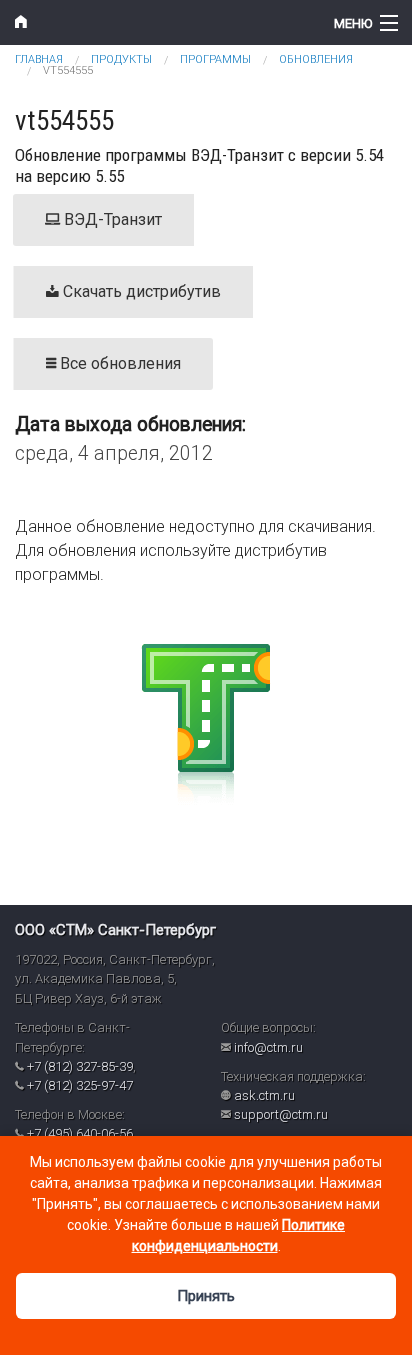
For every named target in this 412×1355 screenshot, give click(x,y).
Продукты (121, 59)
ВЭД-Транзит (111, 219)
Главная (39, 59)
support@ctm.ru (281, 1114)
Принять (206, 1296)
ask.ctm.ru (264, 1095)
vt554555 (68, 70)
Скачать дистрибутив (140, 291)
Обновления (316, 59)
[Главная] (154, 22)
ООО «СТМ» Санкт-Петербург (115, 930)
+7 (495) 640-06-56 (80, 1133)
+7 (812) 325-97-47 (80, 1085)
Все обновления (118, 363)
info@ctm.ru (268, 1047)
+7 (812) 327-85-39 (80, 1066)
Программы (215, 59)
